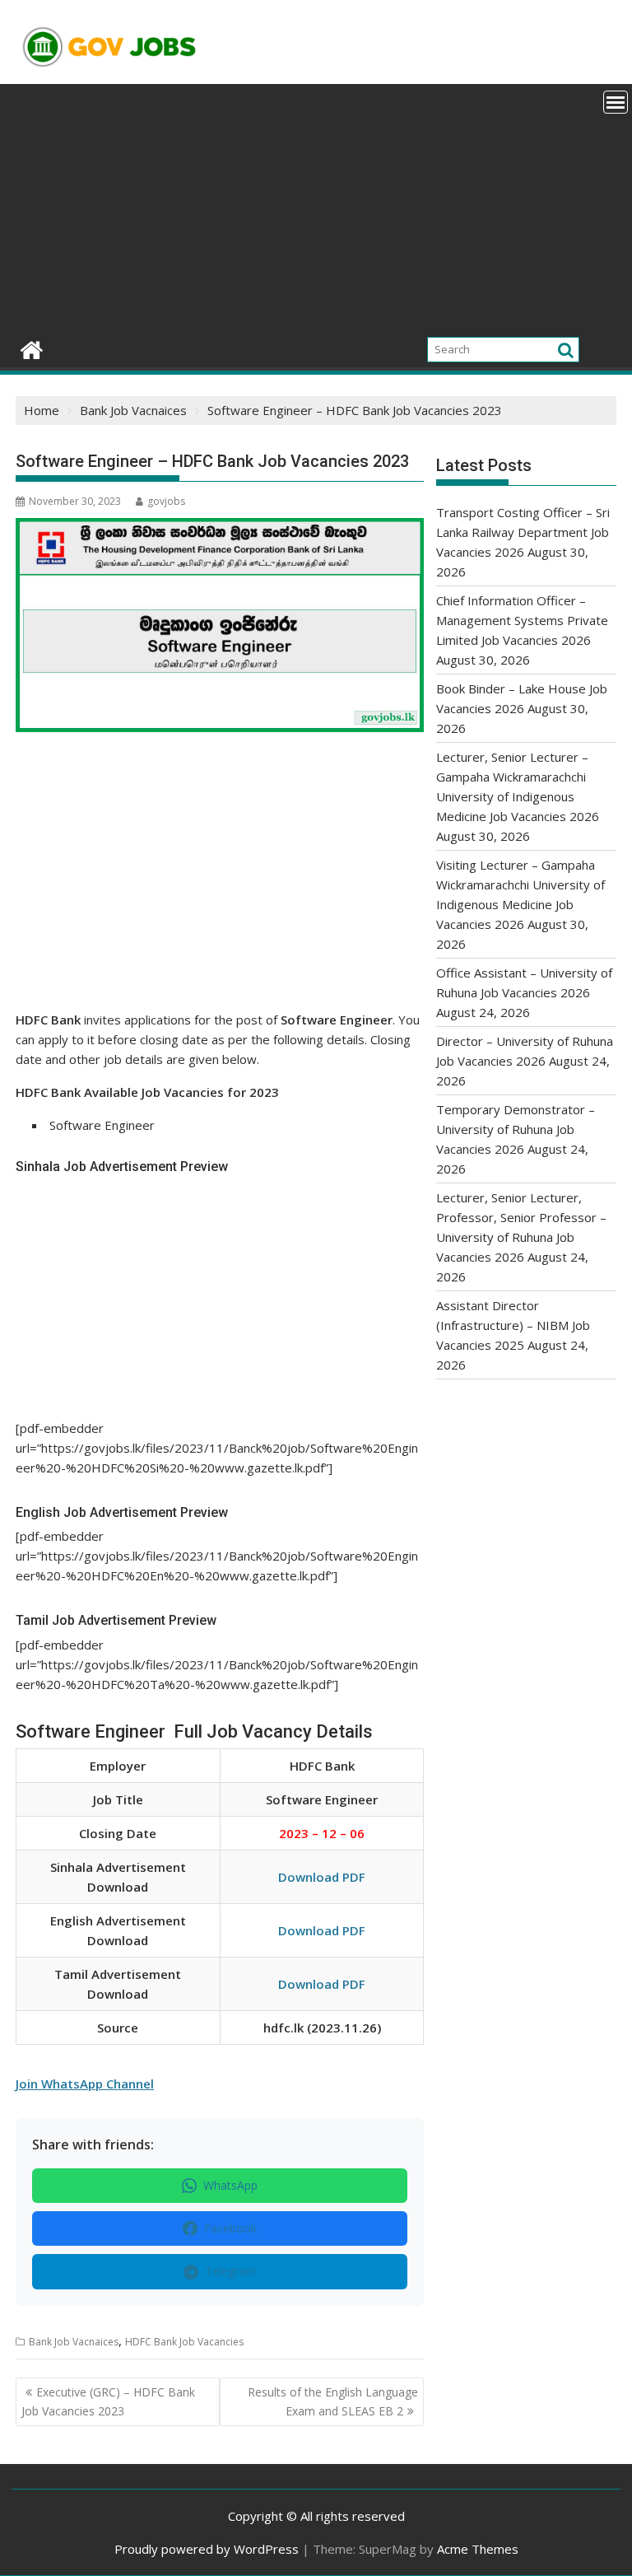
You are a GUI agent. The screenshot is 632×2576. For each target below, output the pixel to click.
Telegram (230, 2271)
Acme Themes (478, 2549)
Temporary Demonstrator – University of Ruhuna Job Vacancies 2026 (516, 1129)
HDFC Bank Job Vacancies (184, 2342)
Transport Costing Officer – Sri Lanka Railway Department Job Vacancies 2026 (523, 532)
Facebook (230, 2228)
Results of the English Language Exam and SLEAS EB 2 (333, 2401)
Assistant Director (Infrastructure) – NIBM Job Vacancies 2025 (513, 1325)
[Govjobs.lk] (32, 348)
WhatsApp (230, 2185)
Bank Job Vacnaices (74, 2342)
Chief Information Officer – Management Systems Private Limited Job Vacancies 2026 (522, 620)
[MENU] (616, 102)
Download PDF (322, 1877)
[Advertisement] (316, 208)
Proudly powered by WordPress (207, 2549)
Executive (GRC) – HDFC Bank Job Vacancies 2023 (108, 2401)
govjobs (166, 501)
